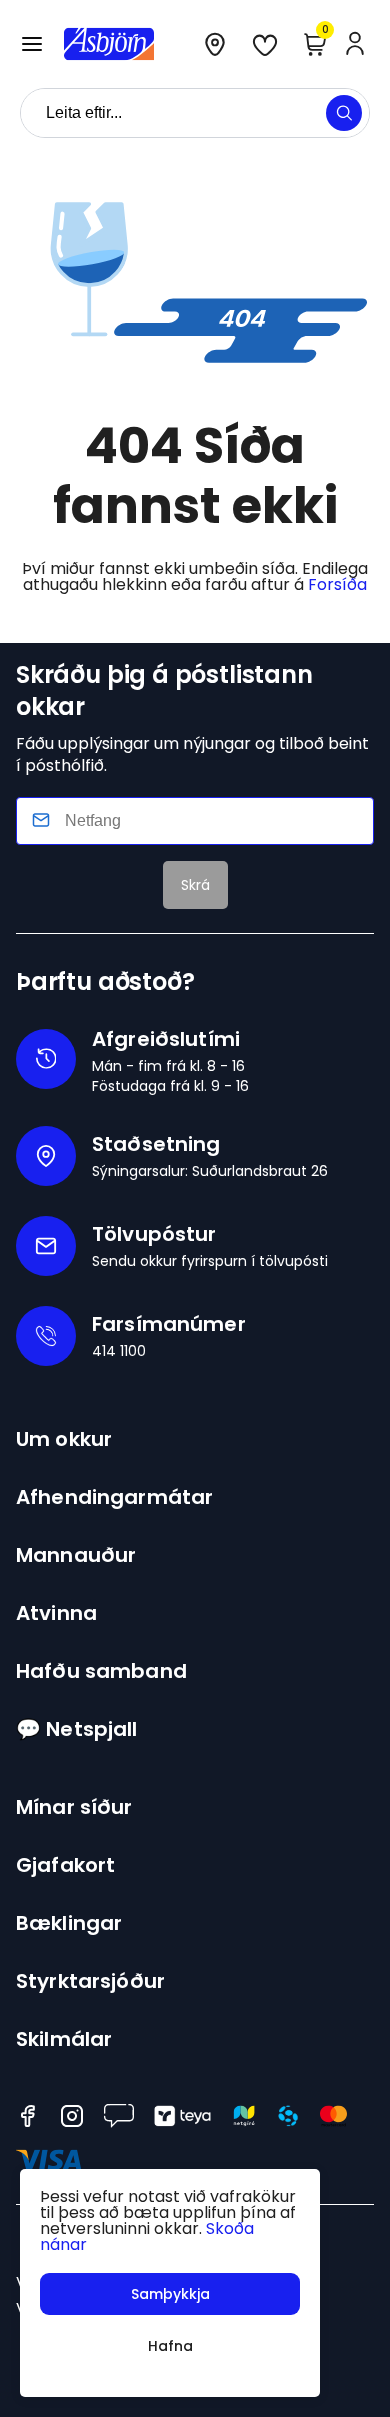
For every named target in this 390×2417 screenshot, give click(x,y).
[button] (32, 44)
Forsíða (337, 584)
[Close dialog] (50, 1081)
